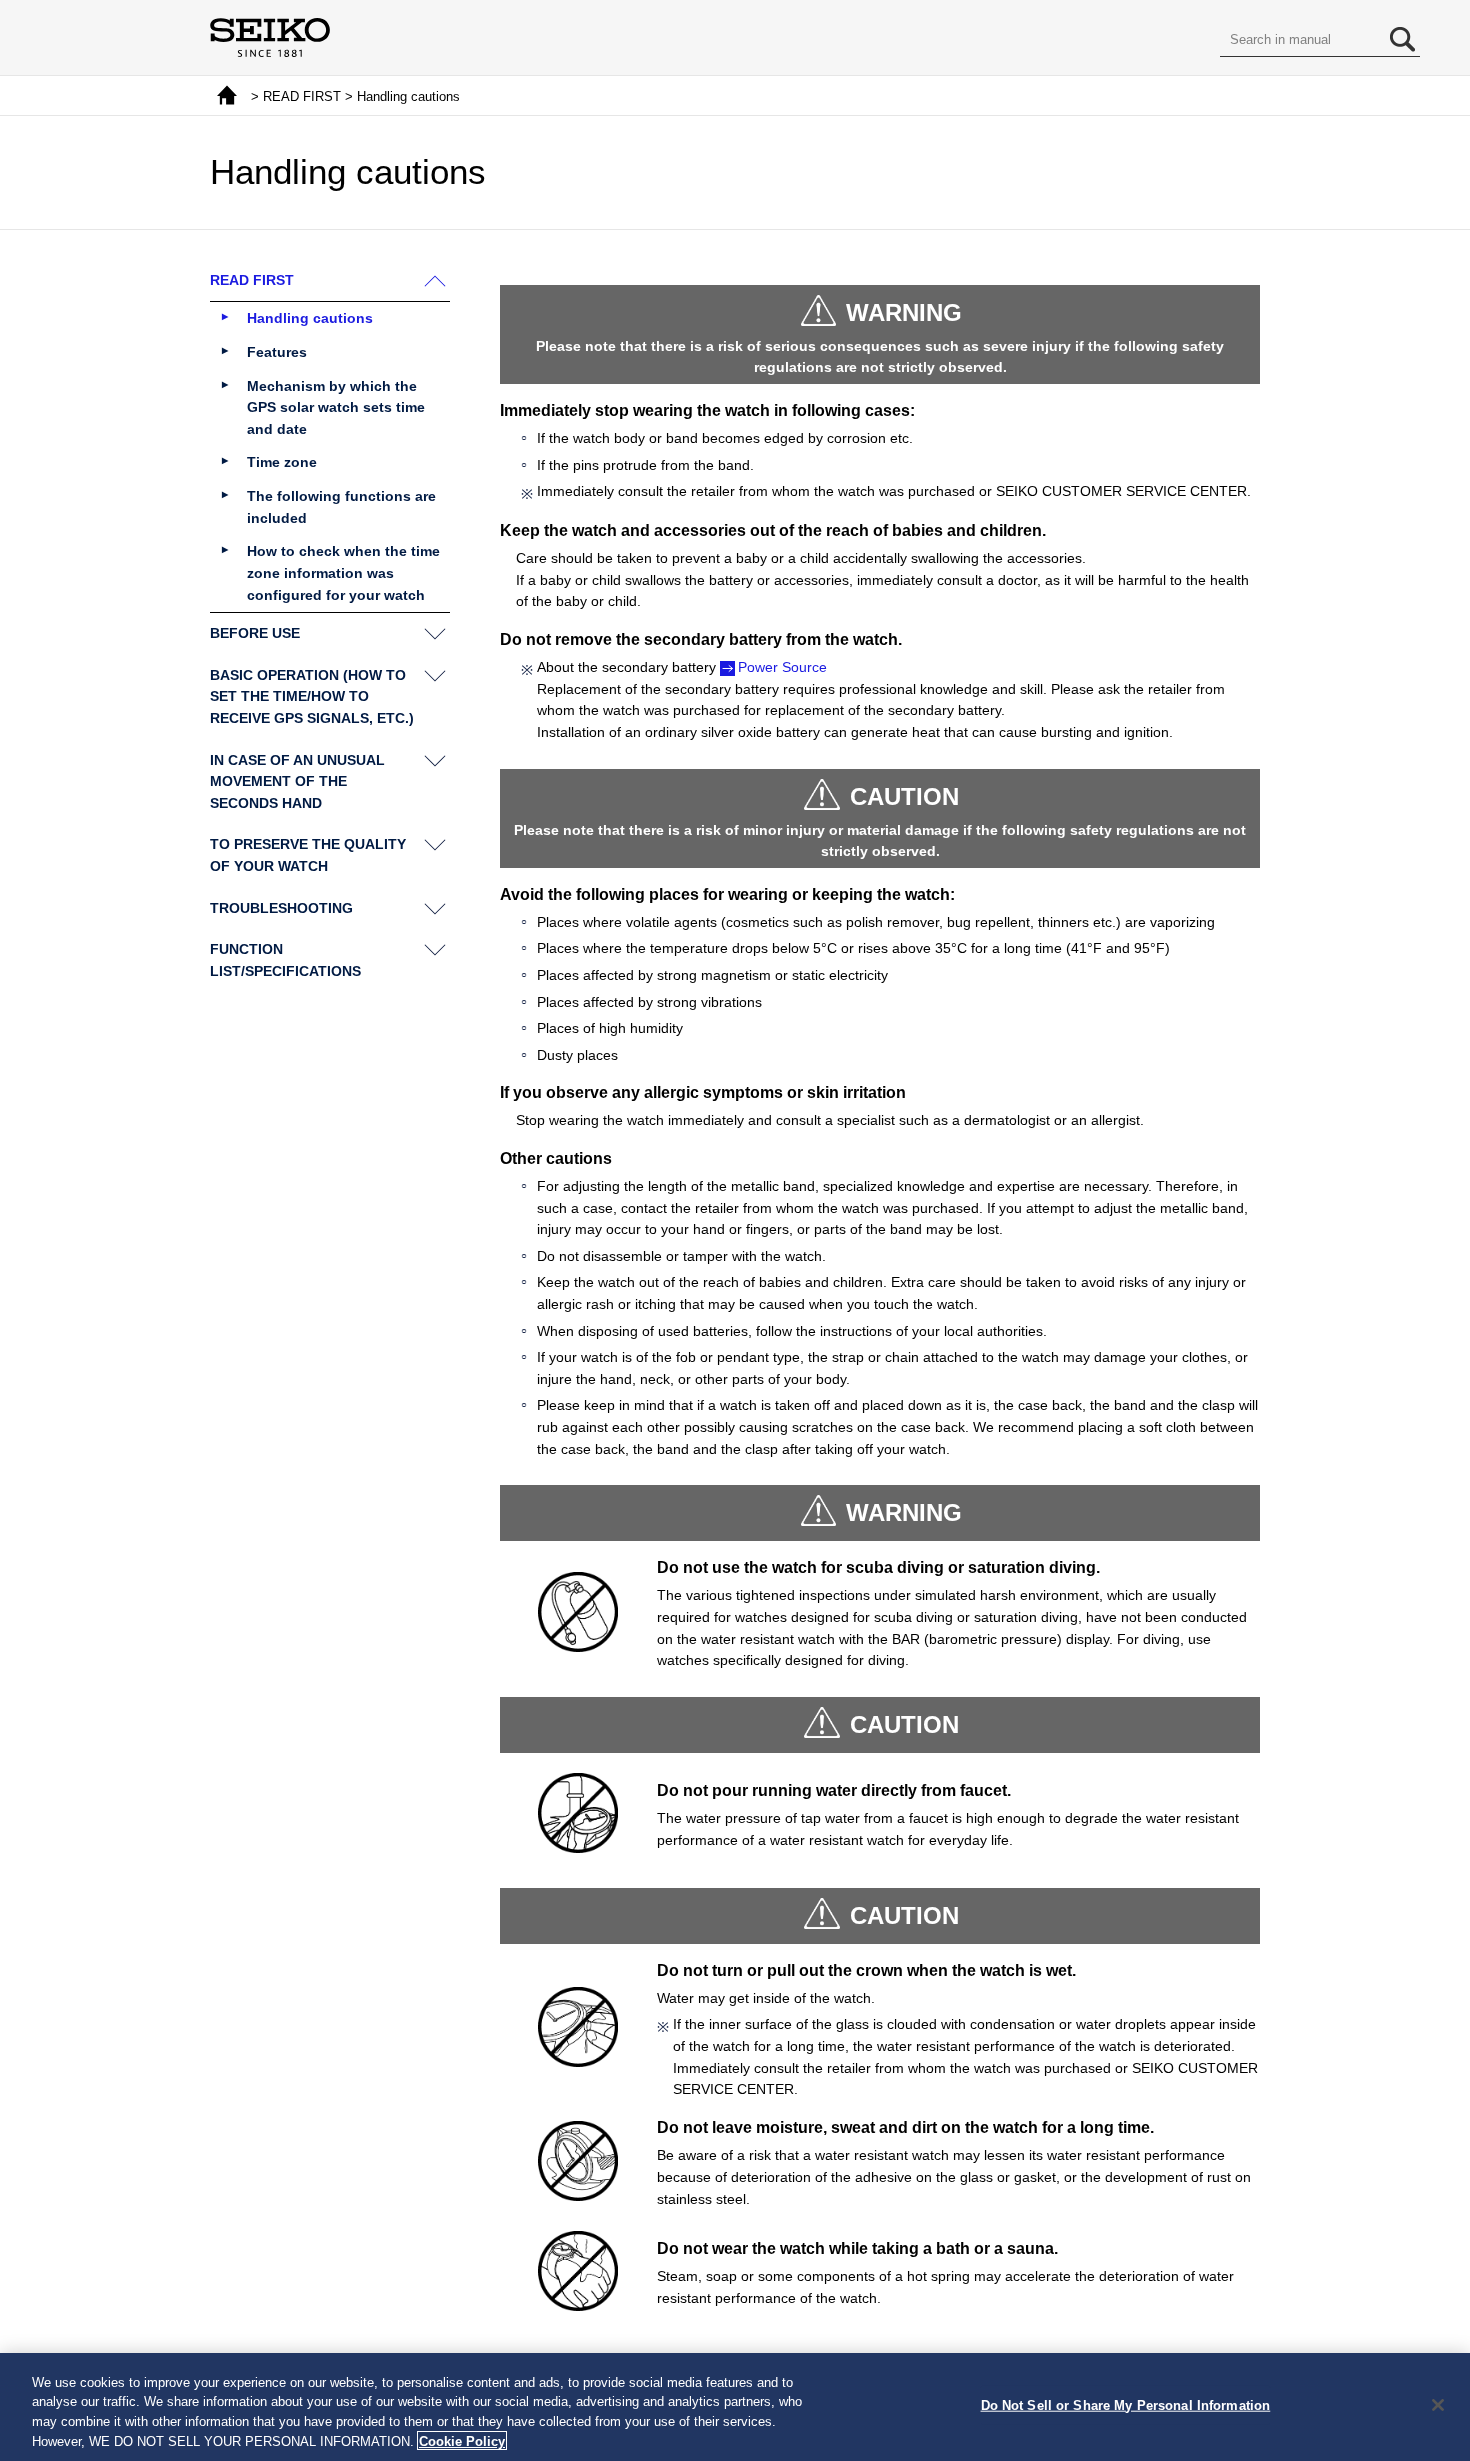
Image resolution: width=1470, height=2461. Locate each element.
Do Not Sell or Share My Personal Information (1126, 2405)
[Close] (1438, 2405)
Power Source (782, 667)
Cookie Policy (462, 2440)
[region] (735, 2407)
